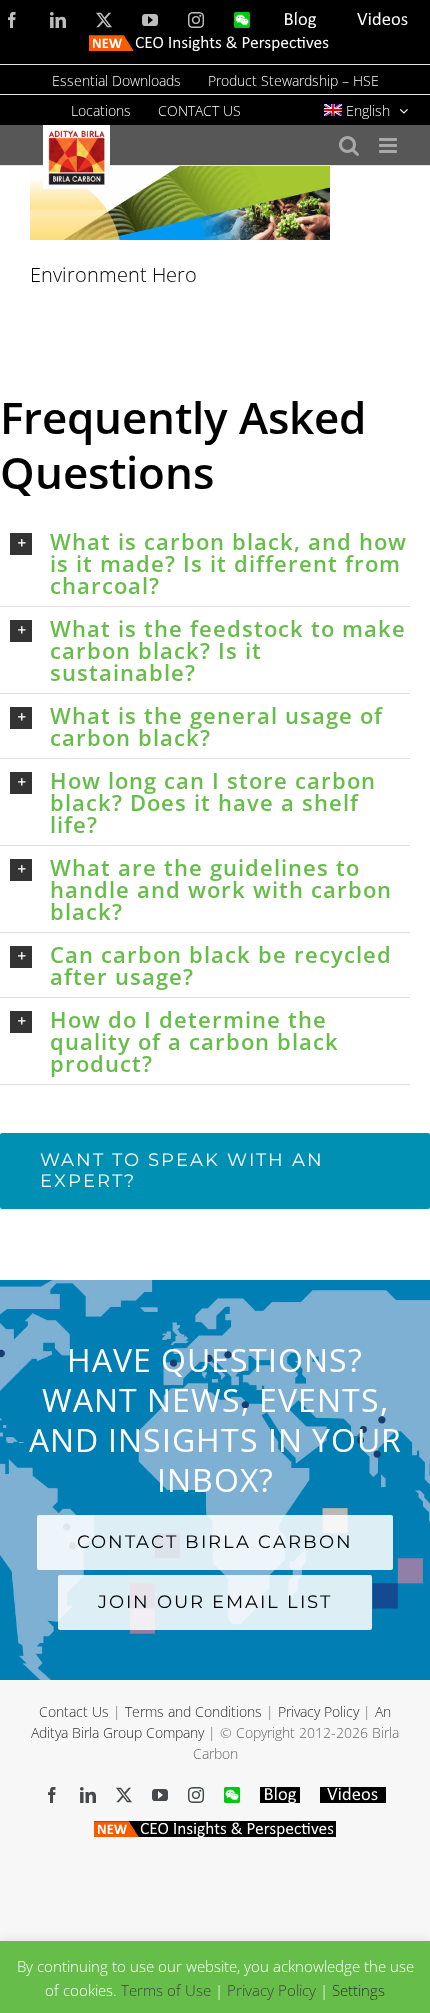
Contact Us (74, 1711)
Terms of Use (166, 1990)
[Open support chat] (335, 1965)
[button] (210, 563)
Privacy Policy (318, 1711)
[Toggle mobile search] (349, 145)
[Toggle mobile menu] (389, 145)
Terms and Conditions (193, 1711)
